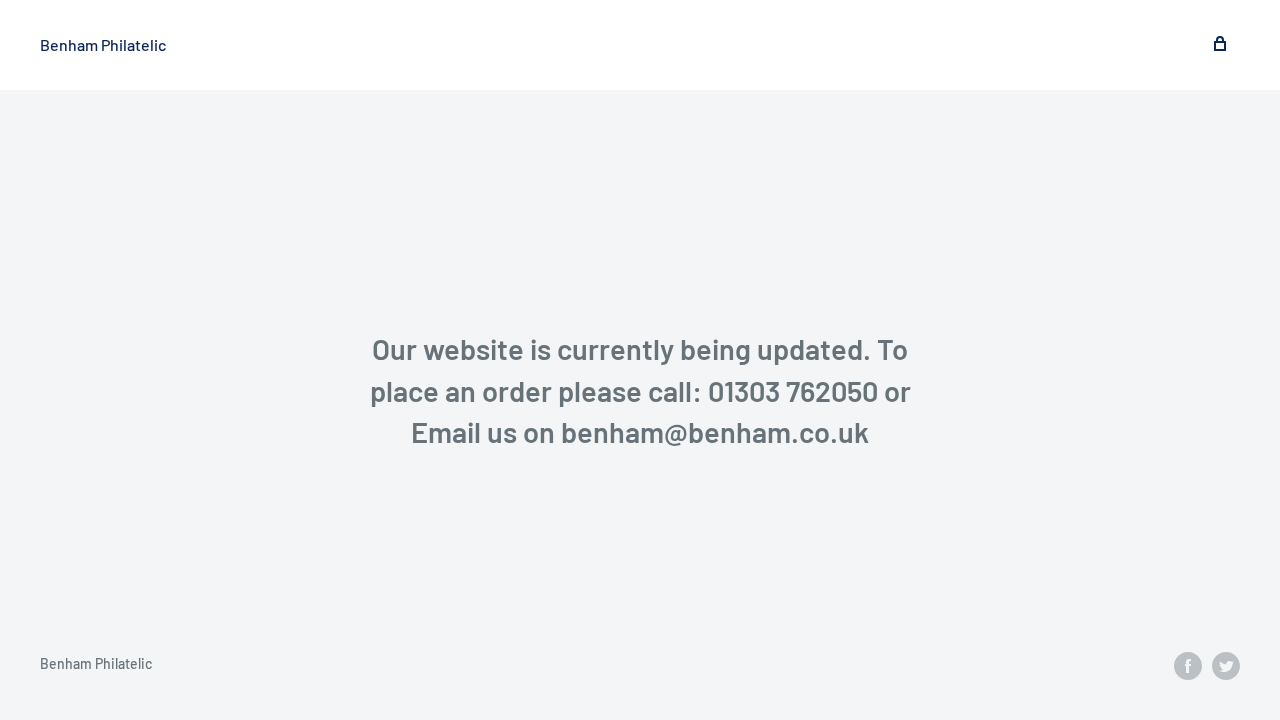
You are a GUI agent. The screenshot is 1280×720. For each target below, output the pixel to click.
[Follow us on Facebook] (1188, 665)
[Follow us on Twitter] (1226, 665)
